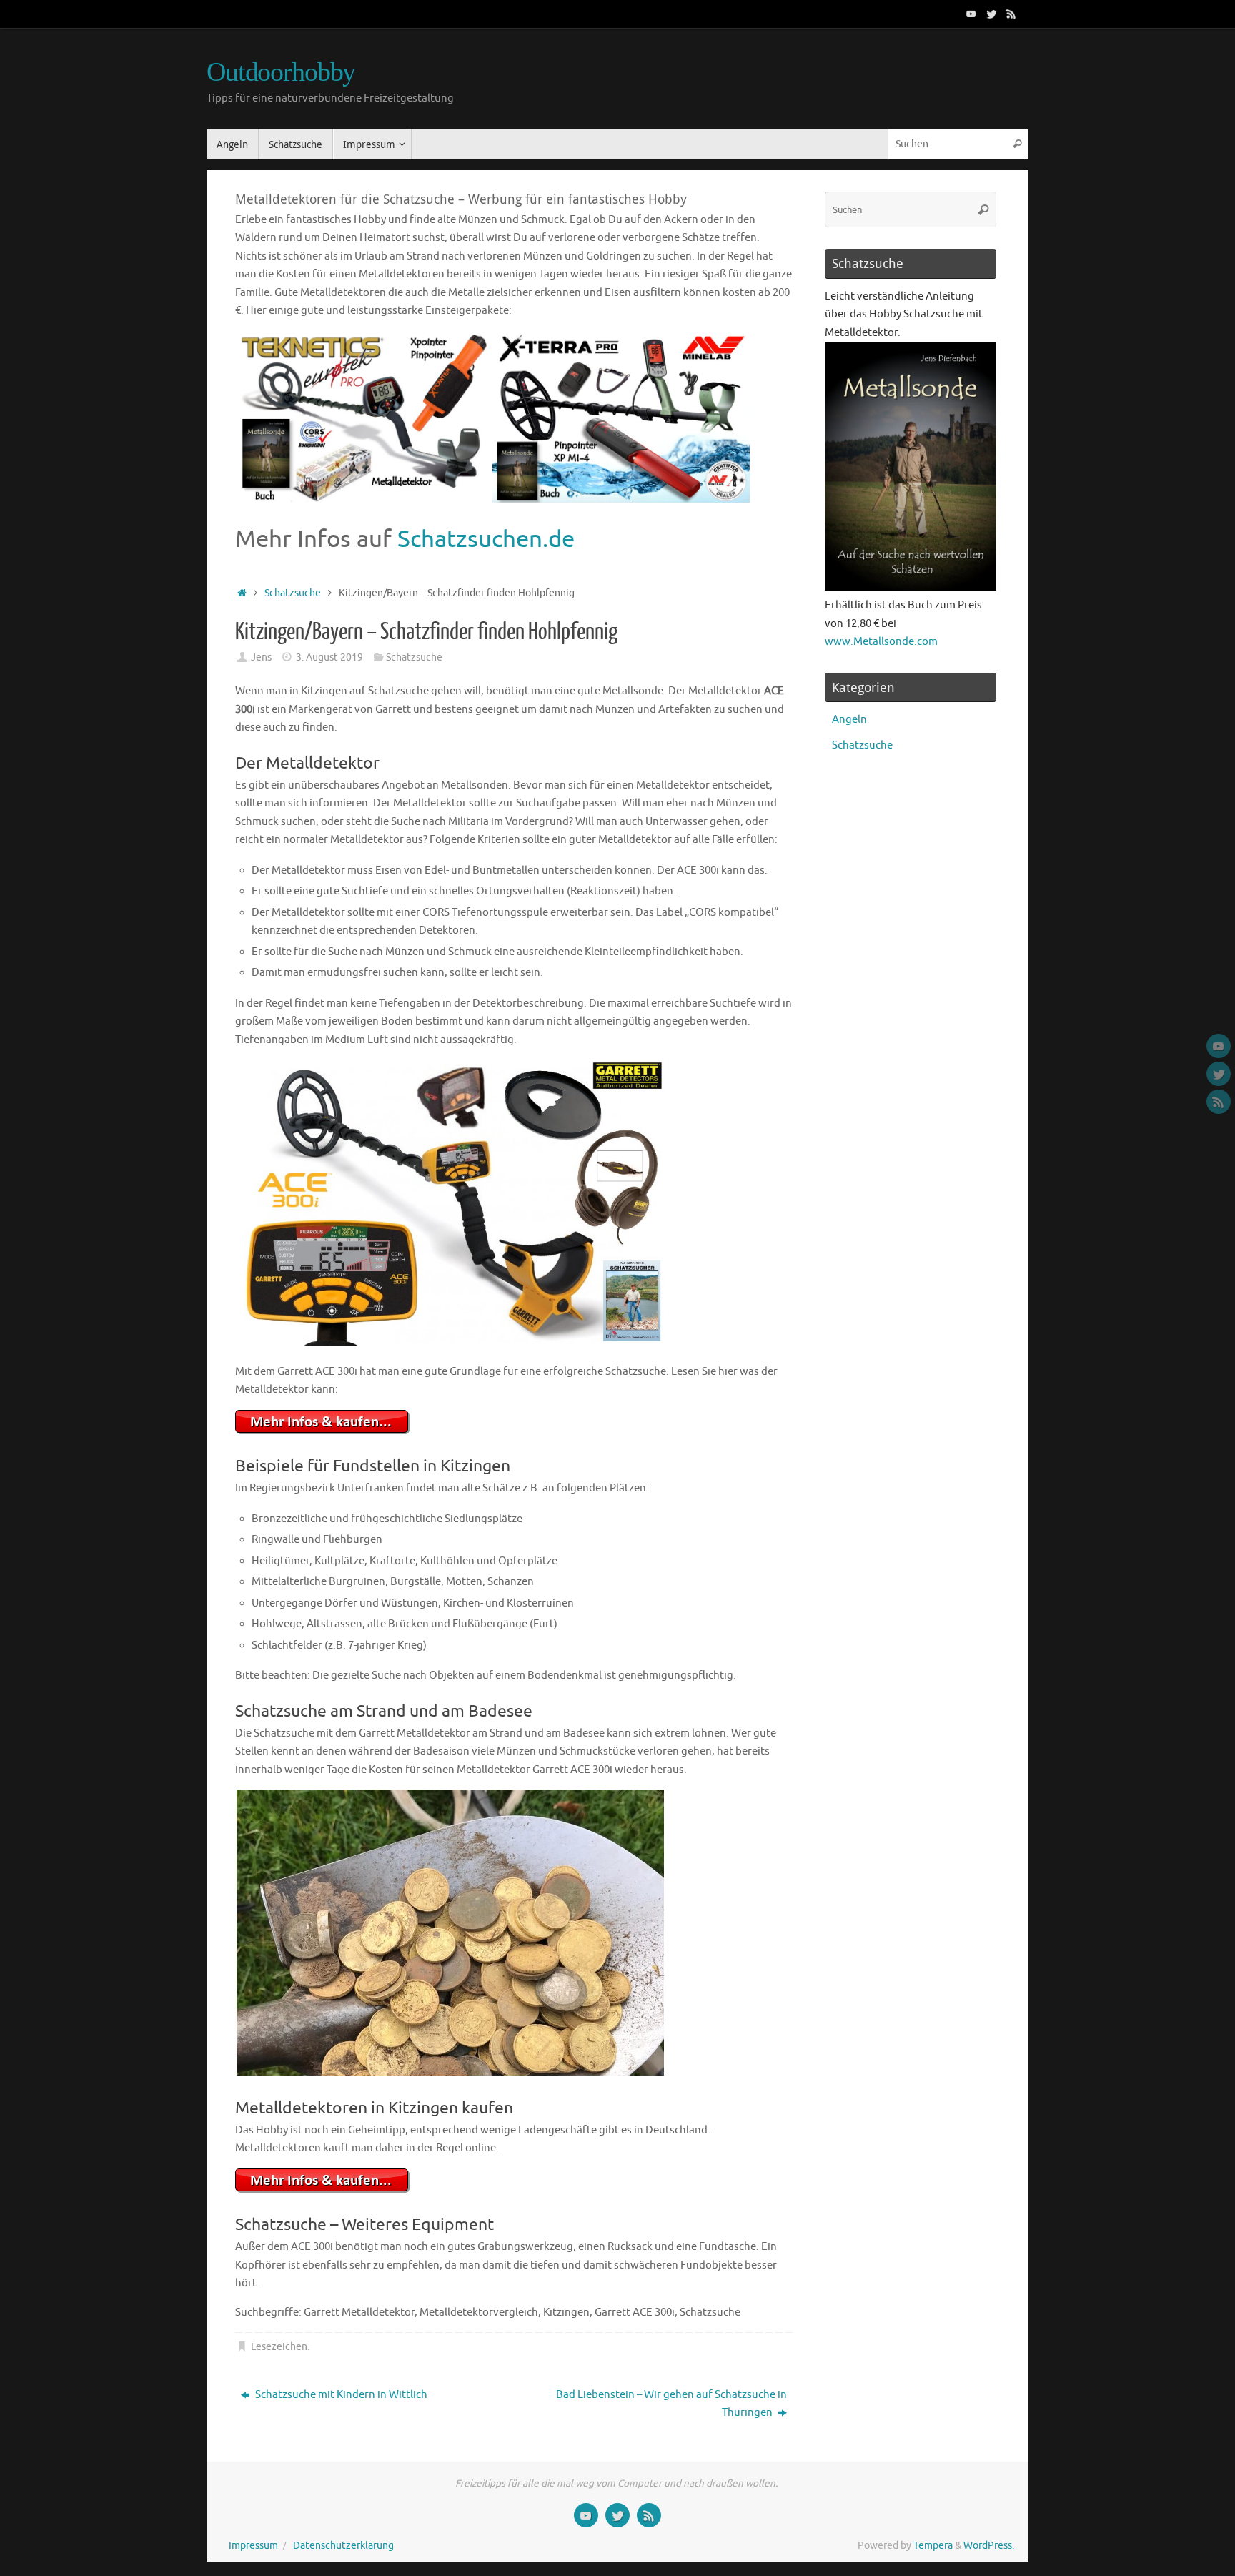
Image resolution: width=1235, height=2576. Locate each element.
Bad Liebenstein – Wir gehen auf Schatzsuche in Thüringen (671, 2404)
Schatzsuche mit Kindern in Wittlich (340, 2395)
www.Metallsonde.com (881, 642)
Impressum (253, 2546)
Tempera (933, 2546)
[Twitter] (991, 14)
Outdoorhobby (281, 72)
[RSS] (1011, 14)
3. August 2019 (329, 657)
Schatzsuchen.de (486, 539)
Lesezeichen (279, 2347)
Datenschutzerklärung (343, 2546)
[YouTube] (971, 14)
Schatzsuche (293, 593)
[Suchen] (1017, 144)
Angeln (849, 720)
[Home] (242, 593)
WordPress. (989, 2546)
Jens (261, 657)
